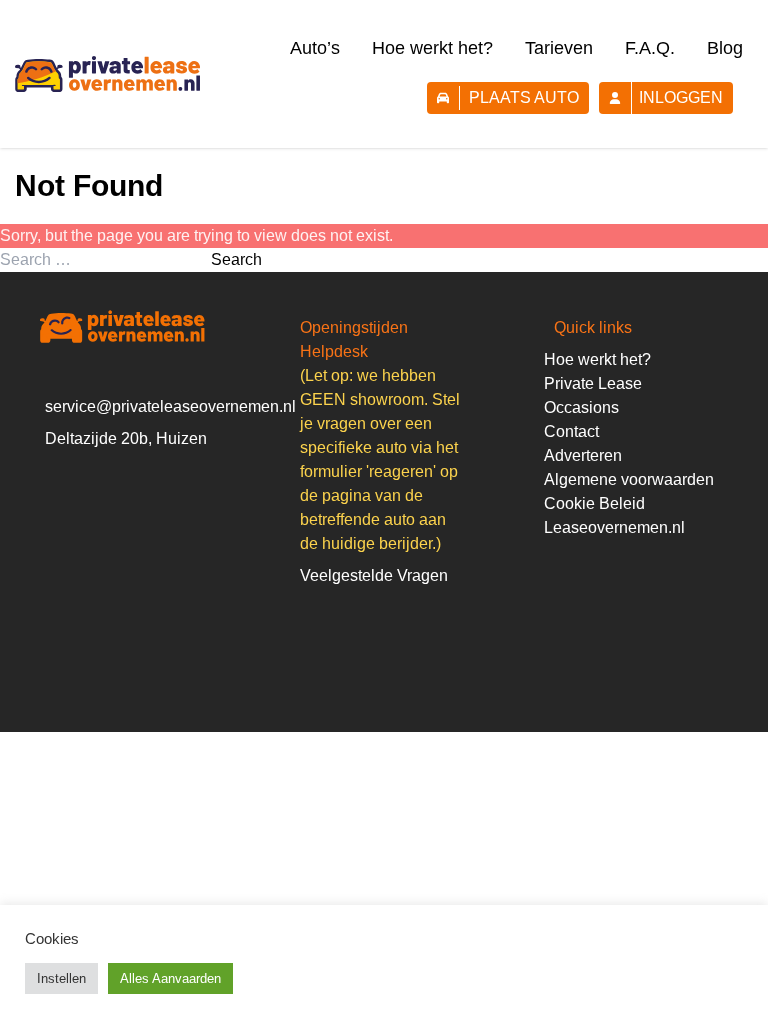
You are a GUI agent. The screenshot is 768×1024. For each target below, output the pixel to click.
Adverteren (583, 455)
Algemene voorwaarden (629, 479)
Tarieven (559, 48)
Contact (571, 431)
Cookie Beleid (594, 503)
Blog (725, 48)
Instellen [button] (61, 978)
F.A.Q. (650, 48)
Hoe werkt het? (432, 48)
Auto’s (315, 48)
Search (236, 259)
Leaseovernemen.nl (614, 527)
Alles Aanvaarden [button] (170, 978)
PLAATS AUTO (524, 97)
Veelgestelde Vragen (374, 575)
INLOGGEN (681, 97)
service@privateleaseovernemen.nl (170, 406)
